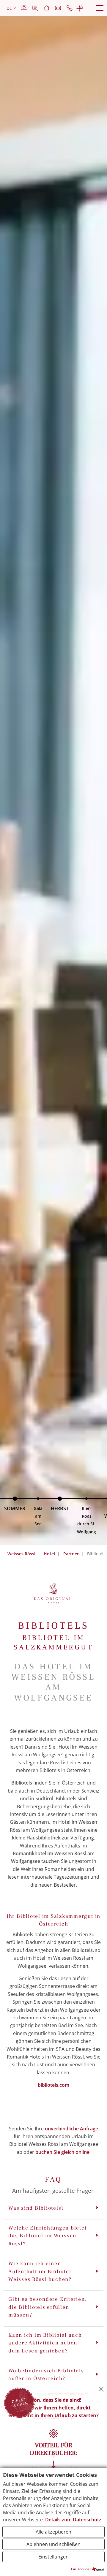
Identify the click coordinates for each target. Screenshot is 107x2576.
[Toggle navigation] (100, 8)
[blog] (38, 8)
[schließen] (101, 2389)
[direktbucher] (19, 2402)
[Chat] (80, 8)
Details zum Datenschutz (73, 2520)
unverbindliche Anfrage (71, 2129)
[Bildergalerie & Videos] (27, 8)
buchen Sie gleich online (62, 2152)
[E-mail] (60, 8)
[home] (49, 8)
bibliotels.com (53, 2085)
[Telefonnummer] (71, 8)
